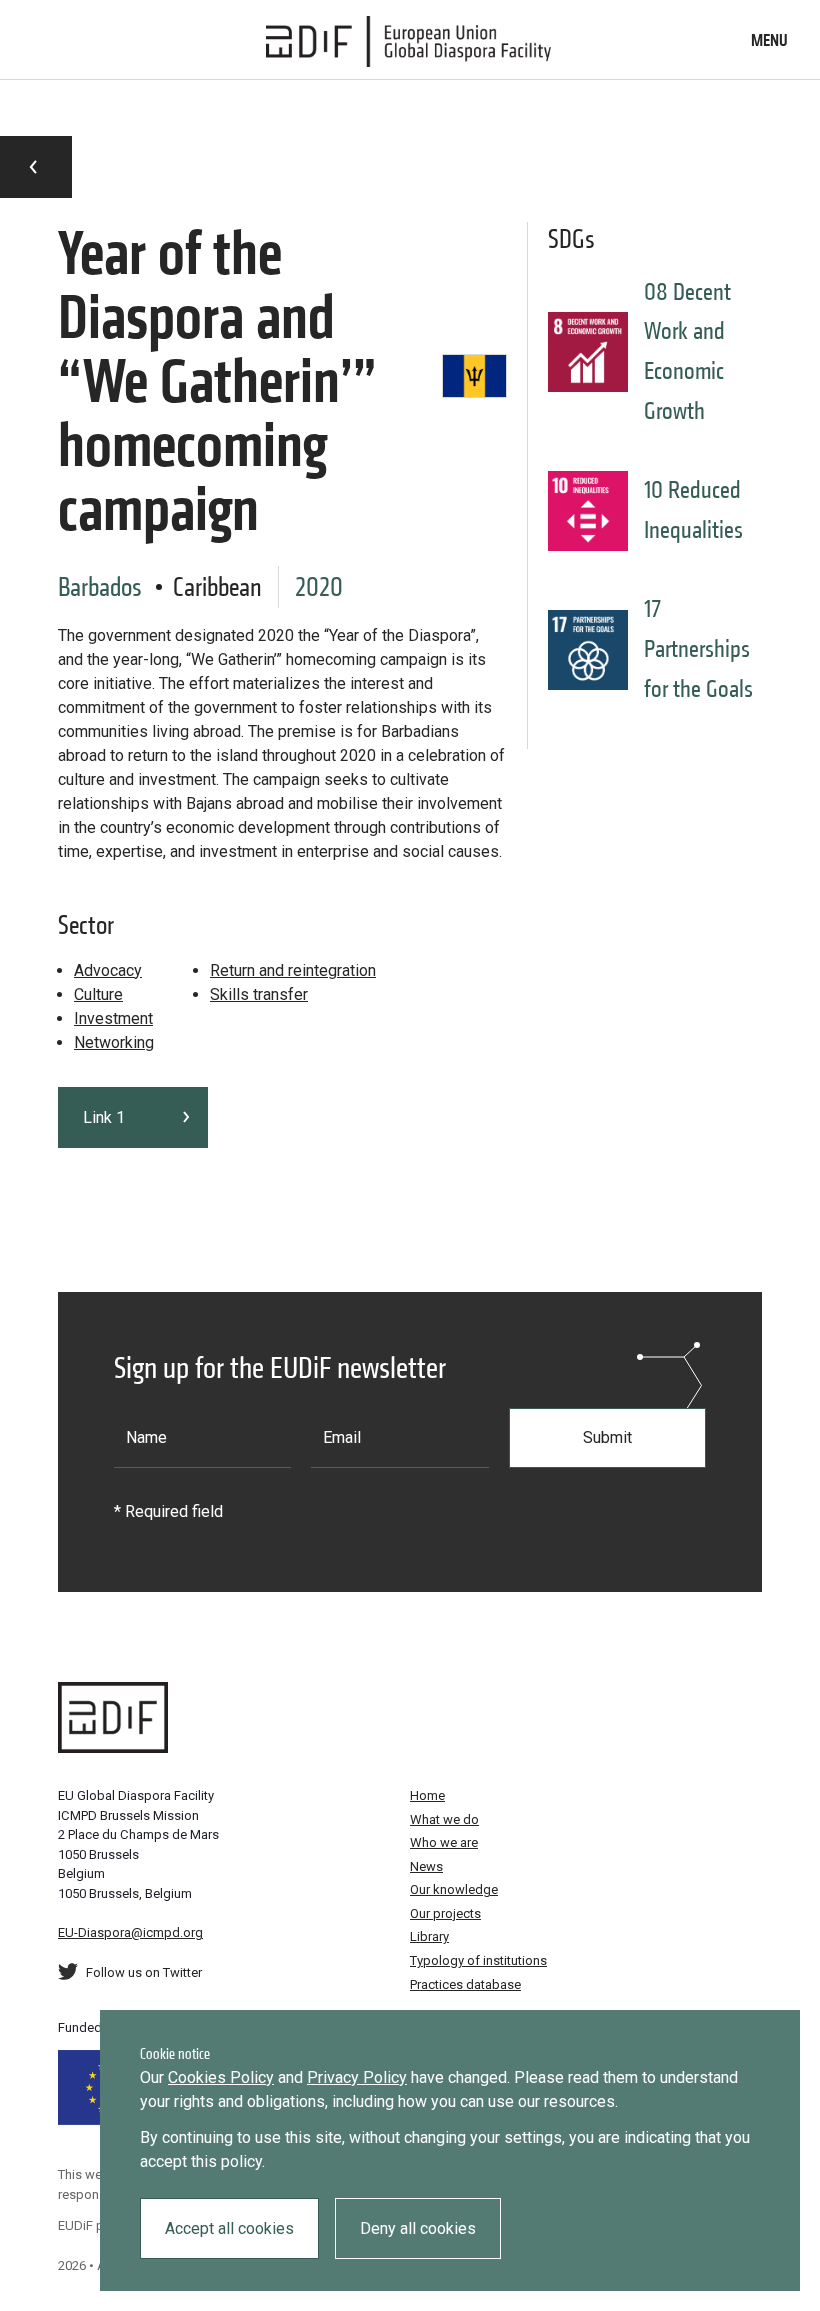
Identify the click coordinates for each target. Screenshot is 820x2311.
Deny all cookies (418, 2228)
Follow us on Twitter (144, 1972)
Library (429, 1936)
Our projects (445, 1913)
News (426, 1866)
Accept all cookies (229, 2228)
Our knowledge (454, 1889)
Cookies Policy (221, 2077)
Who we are (444, 1842)
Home (427, 1795)
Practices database (465, 1984)
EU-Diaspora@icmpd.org (130, 1932)
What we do (444, 1819)
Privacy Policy (357, 2077)
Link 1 (104, 1117)
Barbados (99, 587)
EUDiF (410, 42)
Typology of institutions (478, 1960)
